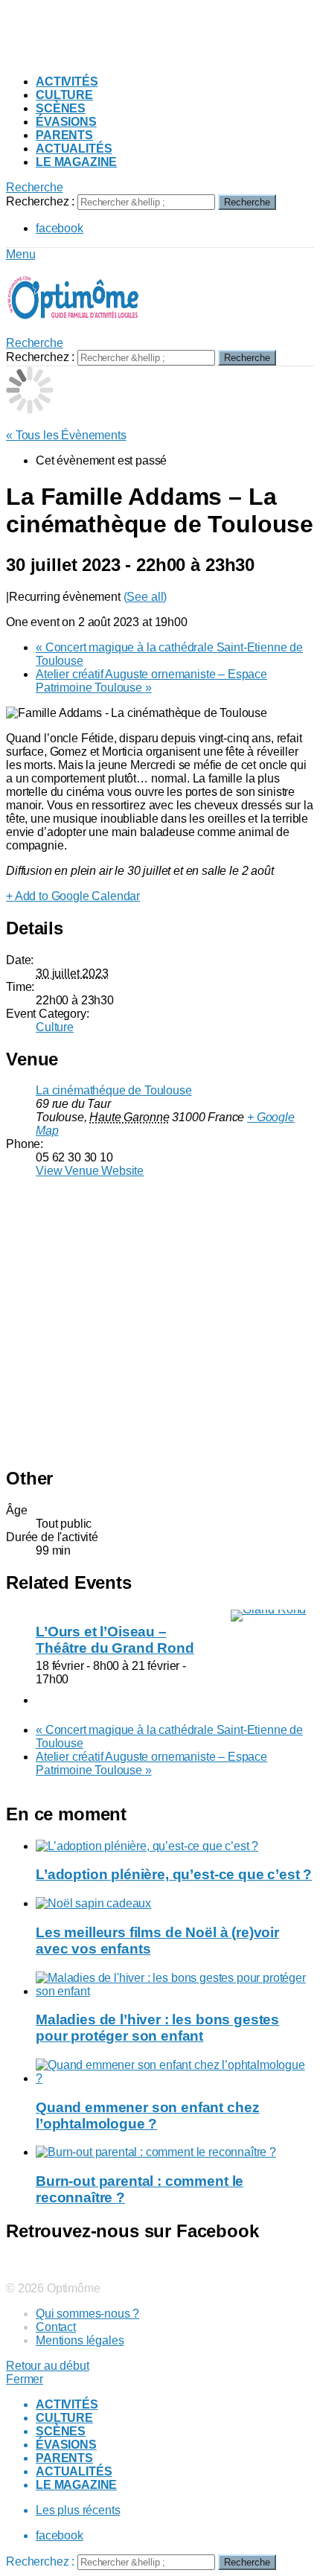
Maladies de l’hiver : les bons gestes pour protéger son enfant (157, 2028)
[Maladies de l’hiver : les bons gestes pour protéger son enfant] (175, 1985)
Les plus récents (78, 2510)
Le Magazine (76, 162)
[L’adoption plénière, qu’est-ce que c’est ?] (175, 1846)
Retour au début (48, 2366)
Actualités (74, 149)
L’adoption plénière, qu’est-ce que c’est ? (174, 1874)
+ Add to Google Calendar (73, 896)
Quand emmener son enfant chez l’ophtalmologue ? (147, 2116)
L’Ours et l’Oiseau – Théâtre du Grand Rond (115, 1640)
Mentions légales (80, 2340)
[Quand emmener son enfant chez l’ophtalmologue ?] (175, 2072)
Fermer (25, 2379)
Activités (67, 82)
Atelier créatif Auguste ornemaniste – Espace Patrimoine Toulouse (151, 681)
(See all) (145, 597)
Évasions (66, 122)
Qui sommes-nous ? (87, 2314)
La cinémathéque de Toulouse (114, 1090)
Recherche (247, 202)
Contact (56, 2327)
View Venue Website (90, 1171)
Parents (64, 135)
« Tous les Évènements (66, 435)
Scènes (61, 108)
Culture (64, 95)
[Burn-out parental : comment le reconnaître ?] (175, 2152)
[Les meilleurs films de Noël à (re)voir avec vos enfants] (175, 1904)
